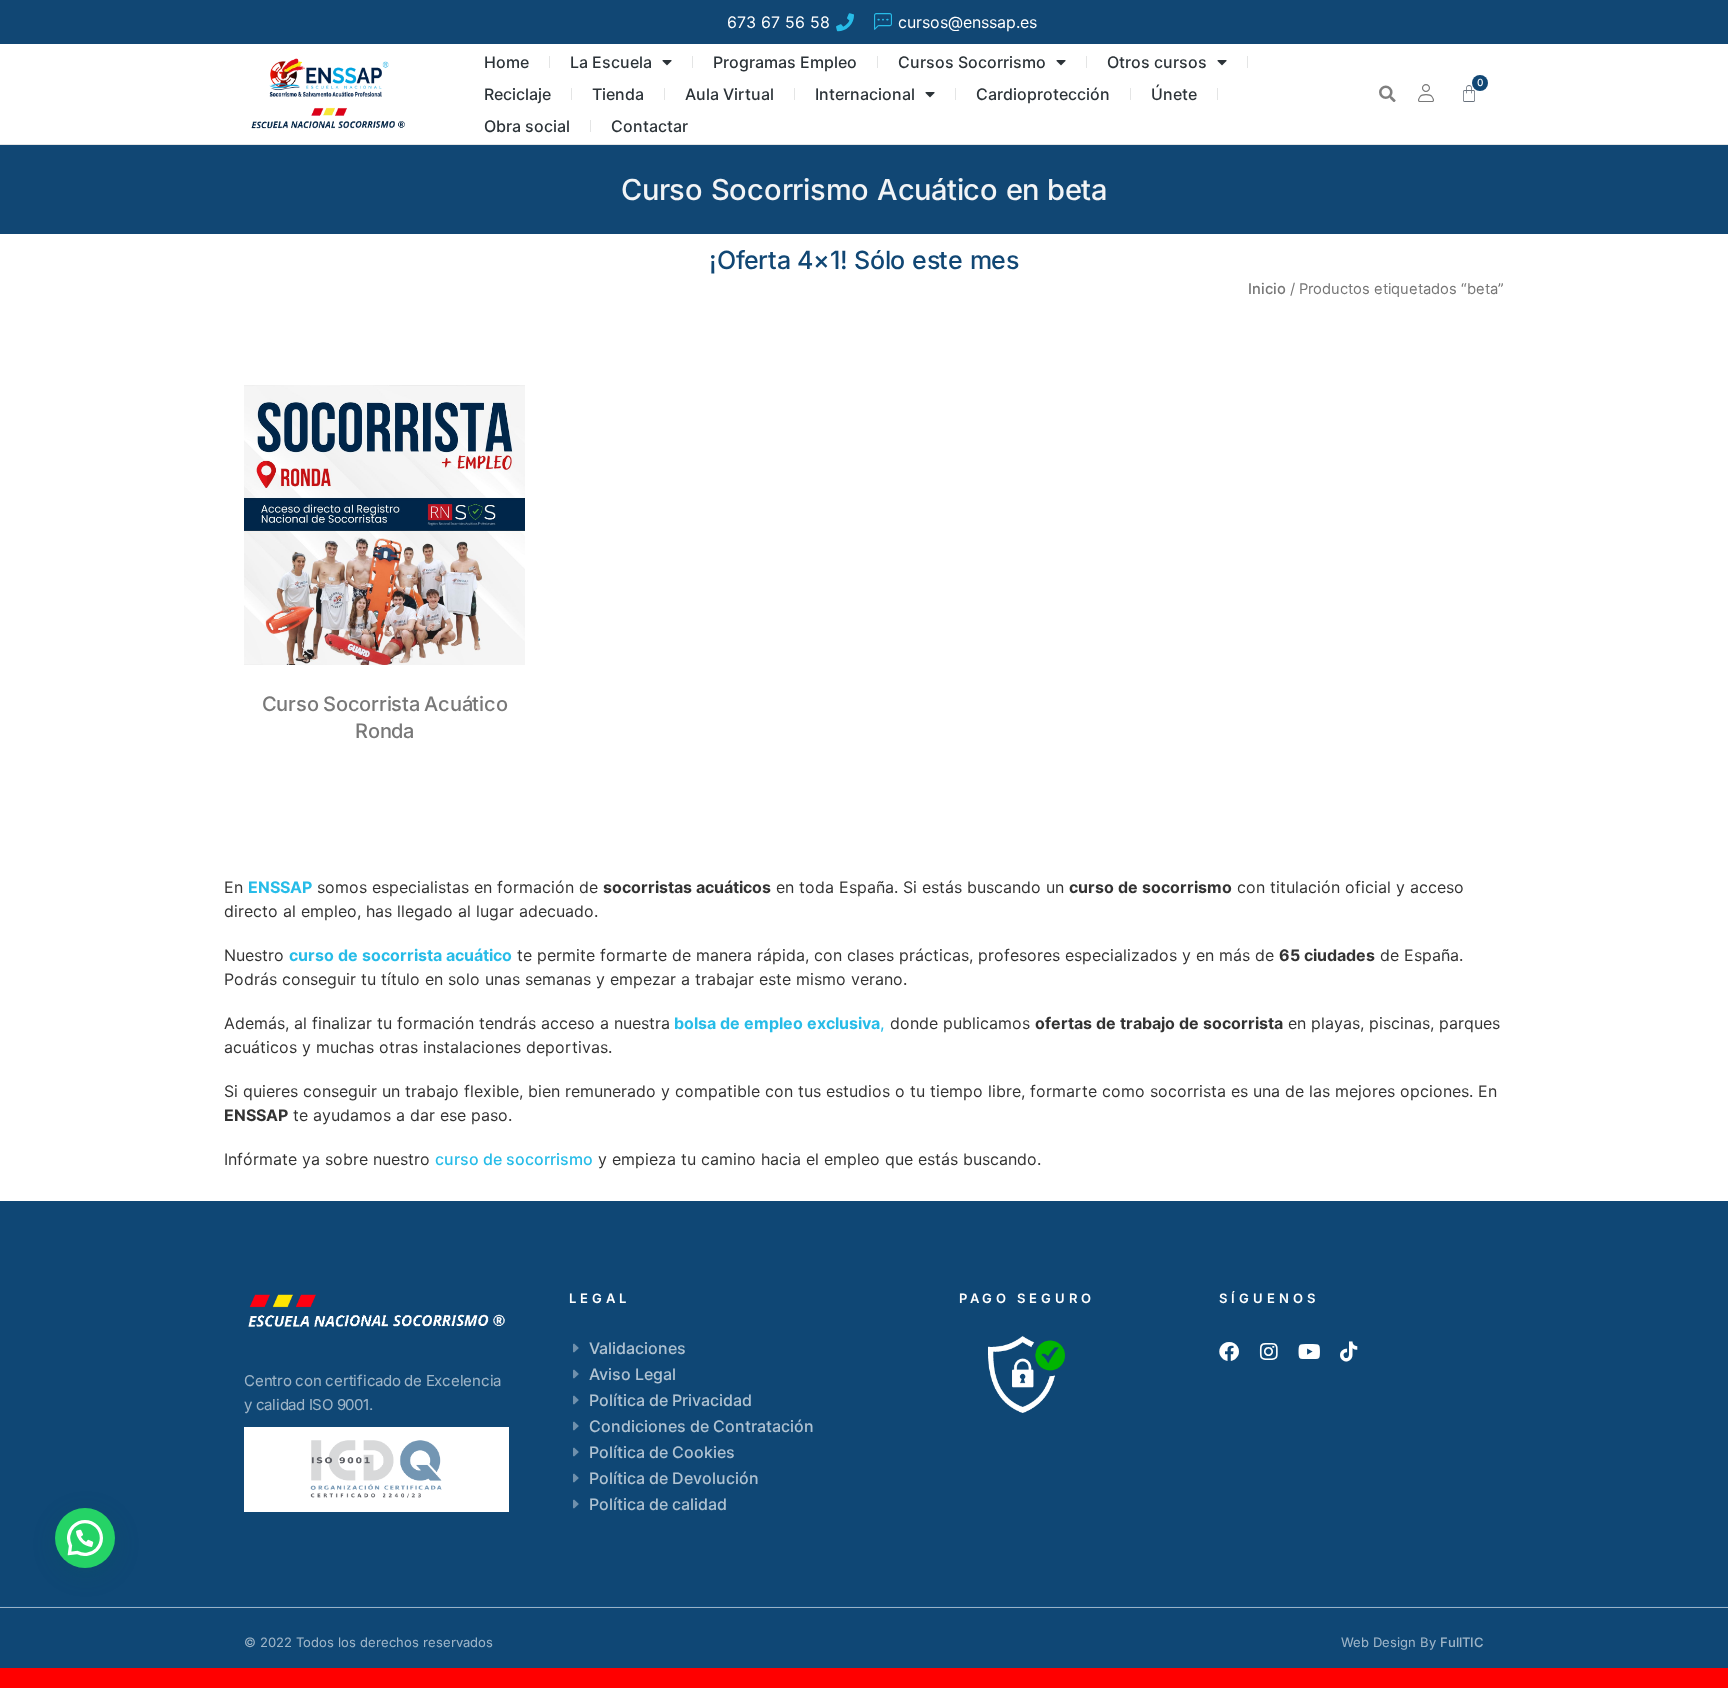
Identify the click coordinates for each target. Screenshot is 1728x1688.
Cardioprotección (1043, 94)
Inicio (1267, 289)
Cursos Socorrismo (972, 62)
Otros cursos (1157, 62)
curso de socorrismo (514, 1159)
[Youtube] (1309, 1352)
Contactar (649, 126)
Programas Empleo (785, 62)
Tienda (618, 94)
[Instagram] (1269, 1352)
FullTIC (1462, 1642)
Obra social (527, 126)
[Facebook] (1229, 1352)
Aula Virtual (729, 94)
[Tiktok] (1349, 1352)
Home (506, 62)
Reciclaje (517, 94)
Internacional (865, 94)
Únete (1174, 94)
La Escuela (611, 62)
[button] (1387, 94)
